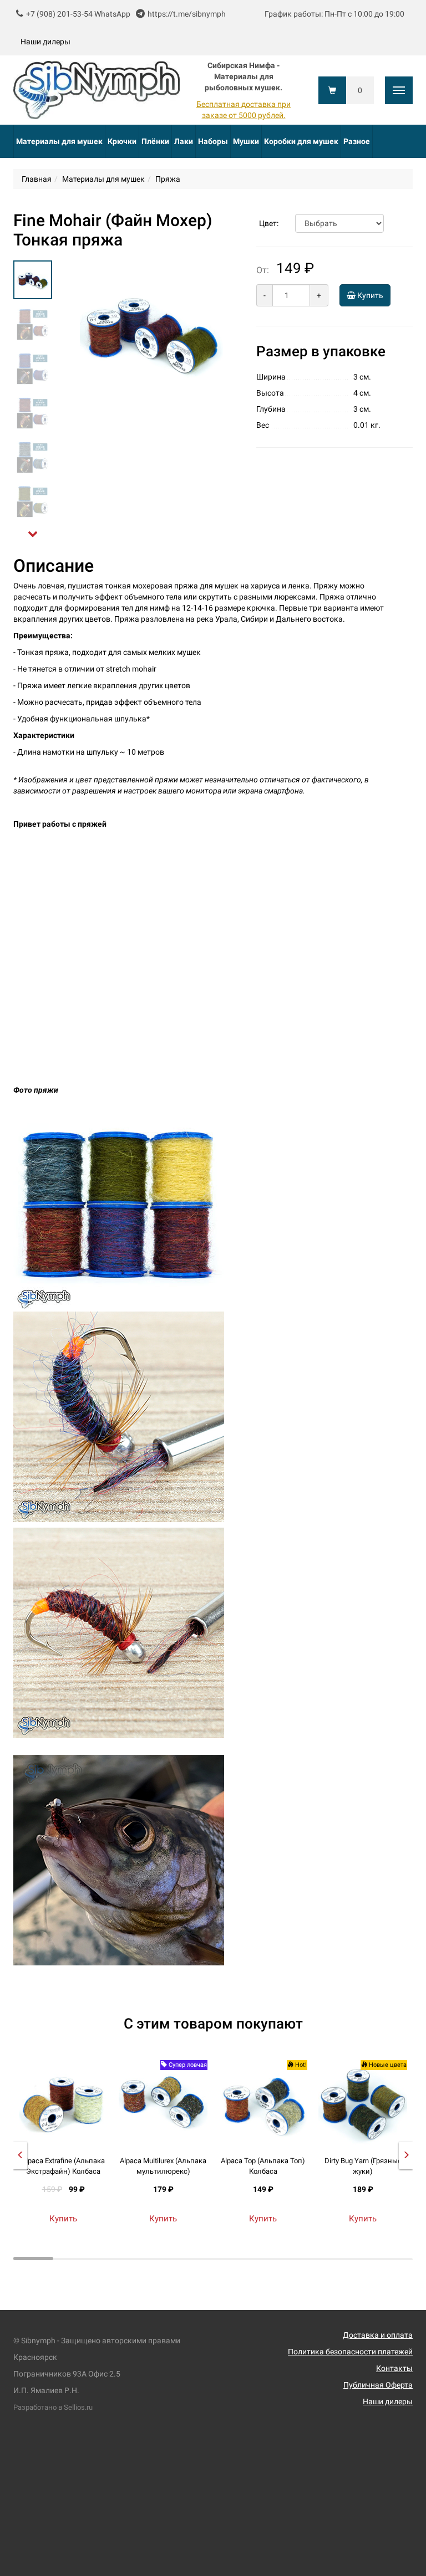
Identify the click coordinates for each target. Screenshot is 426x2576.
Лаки (184, 141)
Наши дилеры (45, 42)
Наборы (213, 141)
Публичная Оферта (378, 2385)
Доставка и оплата (378, 2335)
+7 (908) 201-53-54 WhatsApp (78, 14)
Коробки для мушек (301, 141)
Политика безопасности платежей (350, 2352)
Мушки (246, 141)
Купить (369, 295)
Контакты (394, 2368)
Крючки (122, 141)
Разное (357, 141)
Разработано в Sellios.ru (53, 2407)
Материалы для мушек (59, 141)
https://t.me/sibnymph (187, 14)
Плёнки (155, 141)
